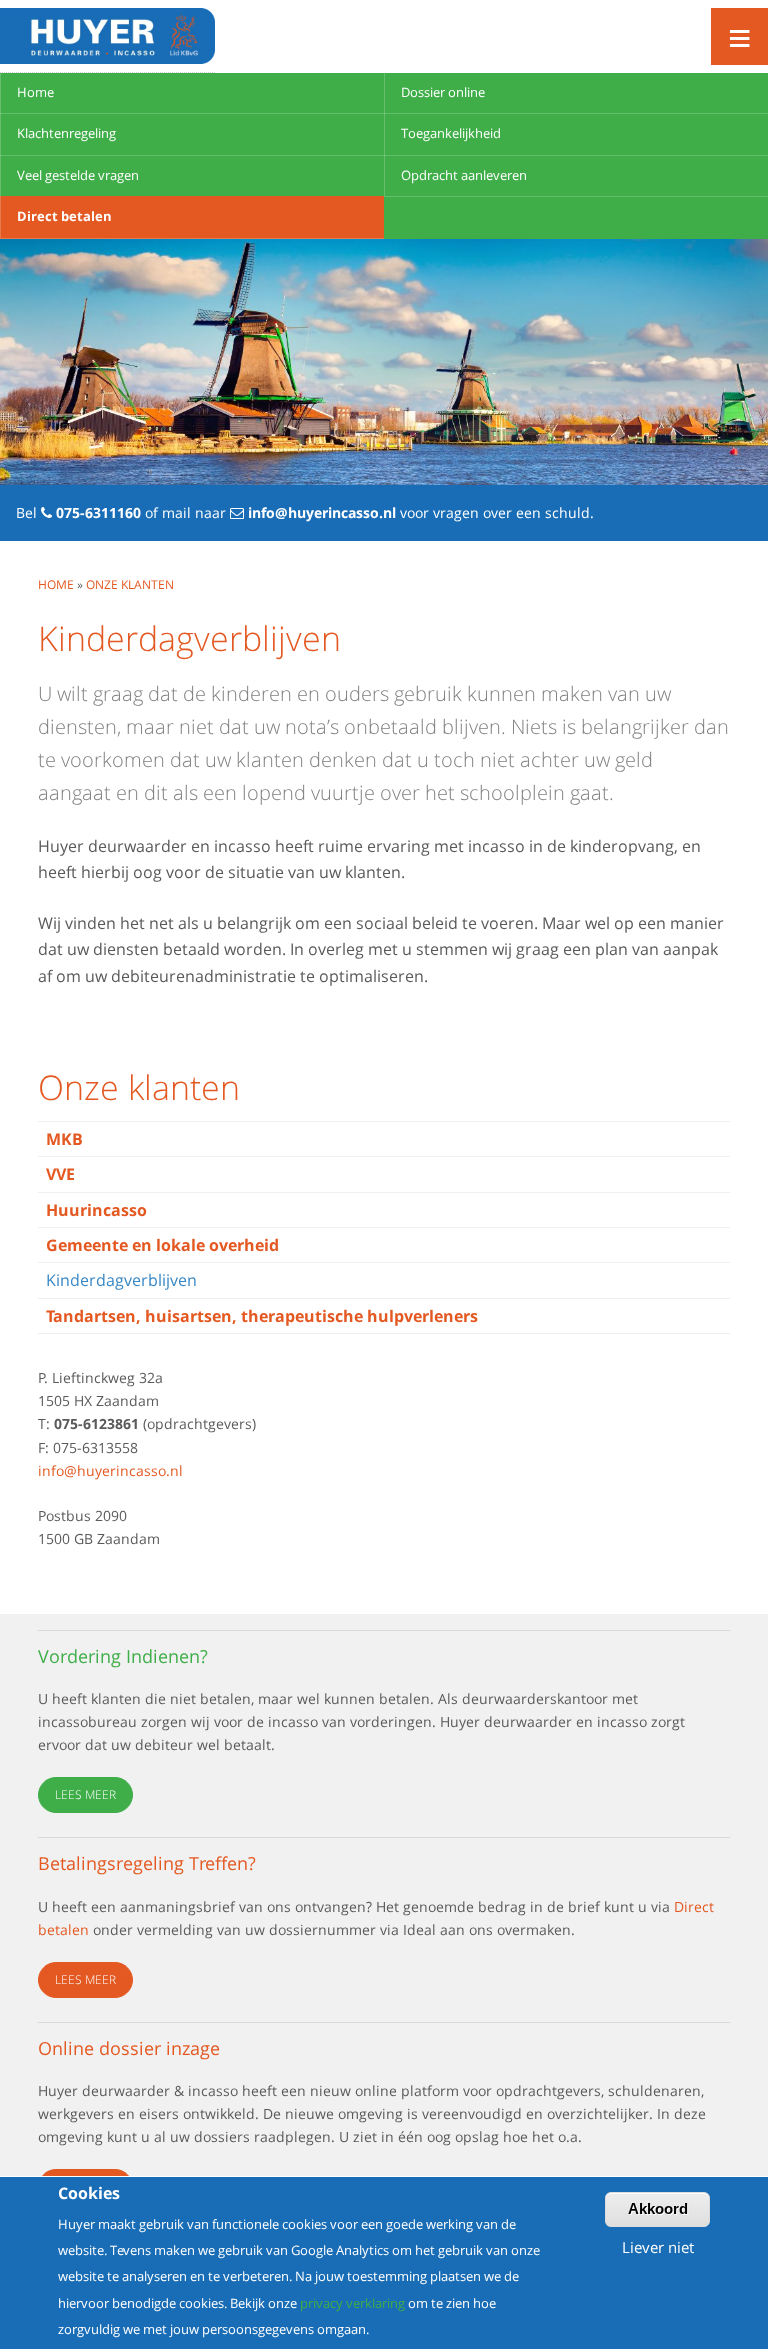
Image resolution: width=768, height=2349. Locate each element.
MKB (64, 1139)
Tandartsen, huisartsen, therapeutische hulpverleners (262, 1316)
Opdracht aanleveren (464, 175)
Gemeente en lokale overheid (162, 1245)
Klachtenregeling (66, 133)
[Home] (107, 36)
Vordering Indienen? (123, 1656)
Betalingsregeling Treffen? (147, 1863)
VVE (60, 1174)
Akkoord (658, 2208)
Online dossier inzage (129, 2048)
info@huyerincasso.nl (322, 512)
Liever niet (658, 2247)
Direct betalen (64, 216)
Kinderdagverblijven (121, 1280)
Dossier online (443, 92)
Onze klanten (130, 584)
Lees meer (85, 1794)
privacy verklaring (352, 2303)
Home (35, 92)
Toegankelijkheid (451, 133)
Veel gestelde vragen (78, 175)
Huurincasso (96, 1210)
